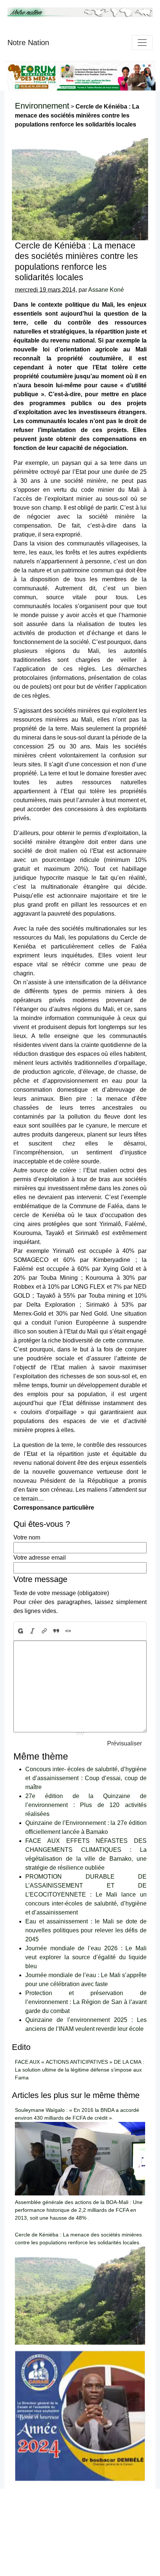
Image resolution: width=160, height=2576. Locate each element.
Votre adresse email (40, 1558)
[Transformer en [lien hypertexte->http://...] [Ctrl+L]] (44, 1631)
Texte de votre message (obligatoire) (61, 1593)
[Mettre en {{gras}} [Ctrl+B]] (20, 1631)
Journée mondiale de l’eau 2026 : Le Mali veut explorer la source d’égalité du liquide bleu (86, 1957)
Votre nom (27, 1537)
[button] (25, 2416)
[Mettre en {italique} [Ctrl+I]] (32, 1631)
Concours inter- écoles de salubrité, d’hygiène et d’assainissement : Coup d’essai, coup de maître (86, 1778)
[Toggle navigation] (142, 43)
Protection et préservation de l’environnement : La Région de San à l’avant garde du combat (86, 2002)
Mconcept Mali (129, 2502)
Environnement (42, 106)
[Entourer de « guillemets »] (68, 1631)
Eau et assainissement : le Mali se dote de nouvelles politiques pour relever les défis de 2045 (86, 1930)
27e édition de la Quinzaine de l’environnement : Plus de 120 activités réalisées (86, 1805)
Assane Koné (106, 290)
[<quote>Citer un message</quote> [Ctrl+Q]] (56, 1631)
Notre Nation (28, 43)
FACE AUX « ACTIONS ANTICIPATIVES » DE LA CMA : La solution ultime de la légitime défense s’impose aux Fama (80, 2070)
